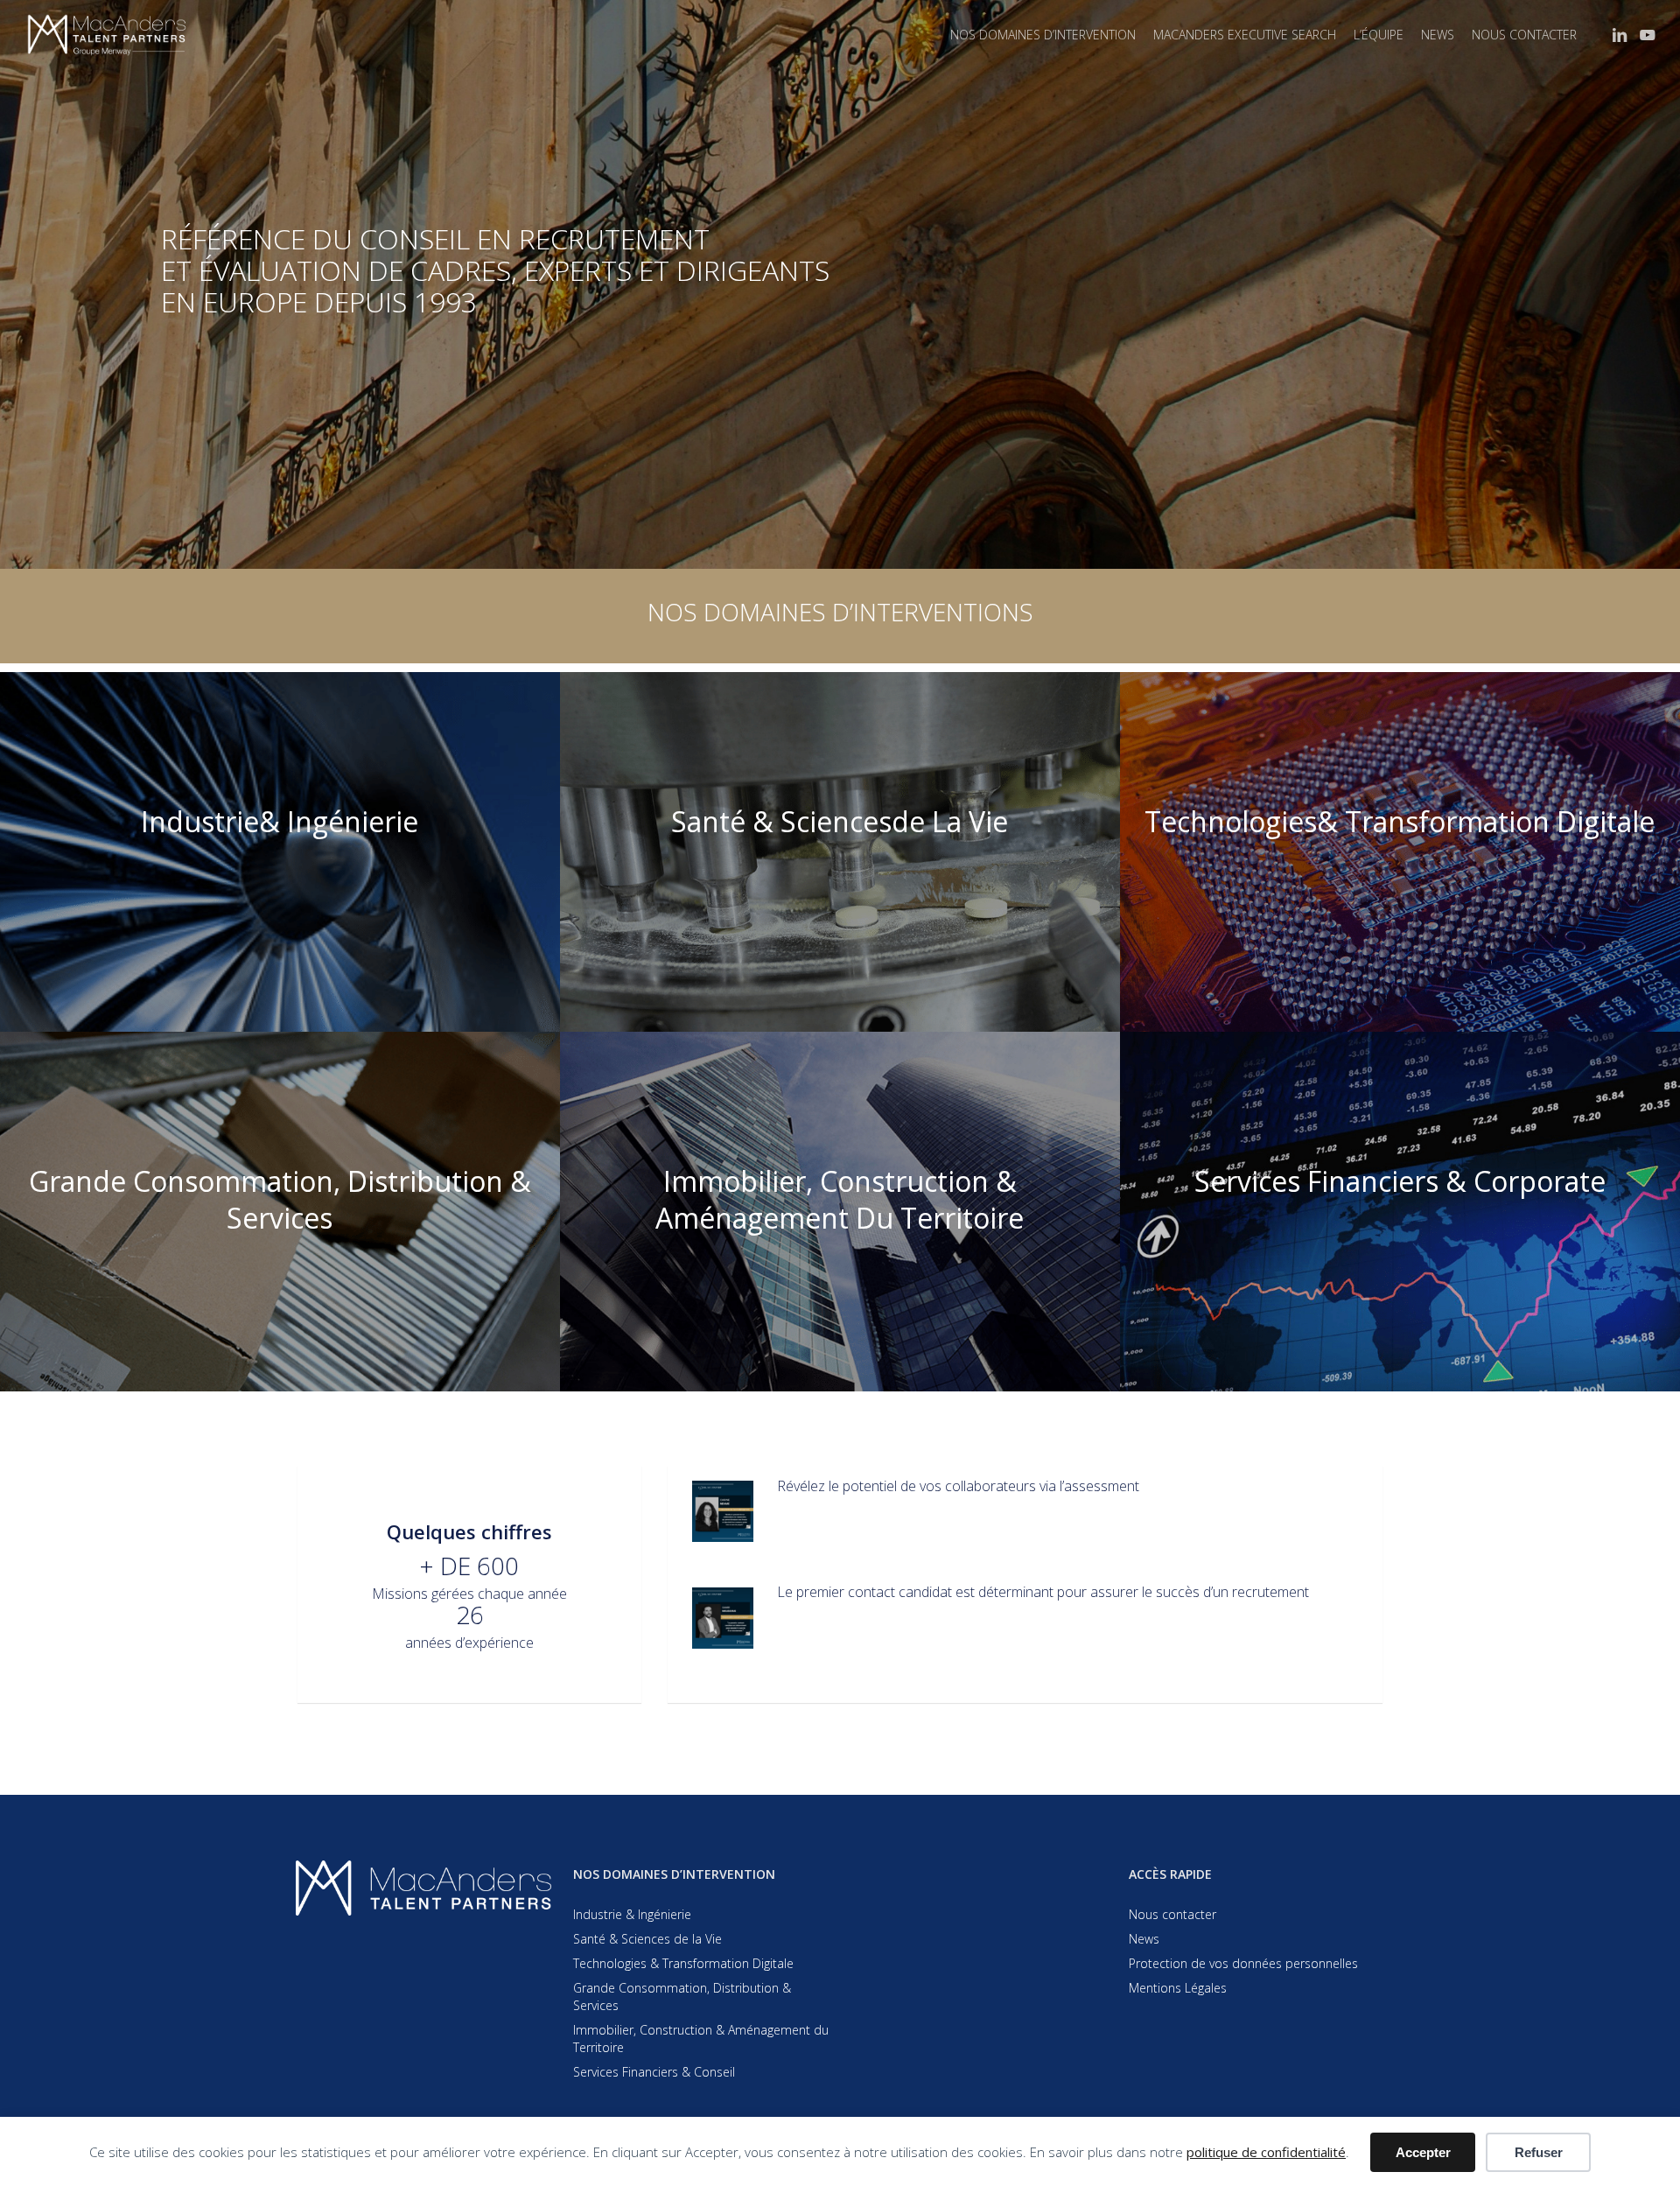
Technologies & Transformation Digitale (683, 1963)
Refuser (1539, 2152)
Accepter (1423, 2152)
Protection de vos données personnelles (1243, 1963)
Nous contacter (1172, 1914)
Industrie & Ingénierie (632, 1914)
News (1144, 1939)
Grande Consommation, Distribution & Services (682, 1997)
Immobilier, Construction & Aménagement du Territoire (701, 2039)
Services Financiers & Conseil (654, 2072)
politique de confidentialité (1266, 2152)
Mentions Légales (1178, 1988)
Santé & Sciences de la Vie (647, 1939)
